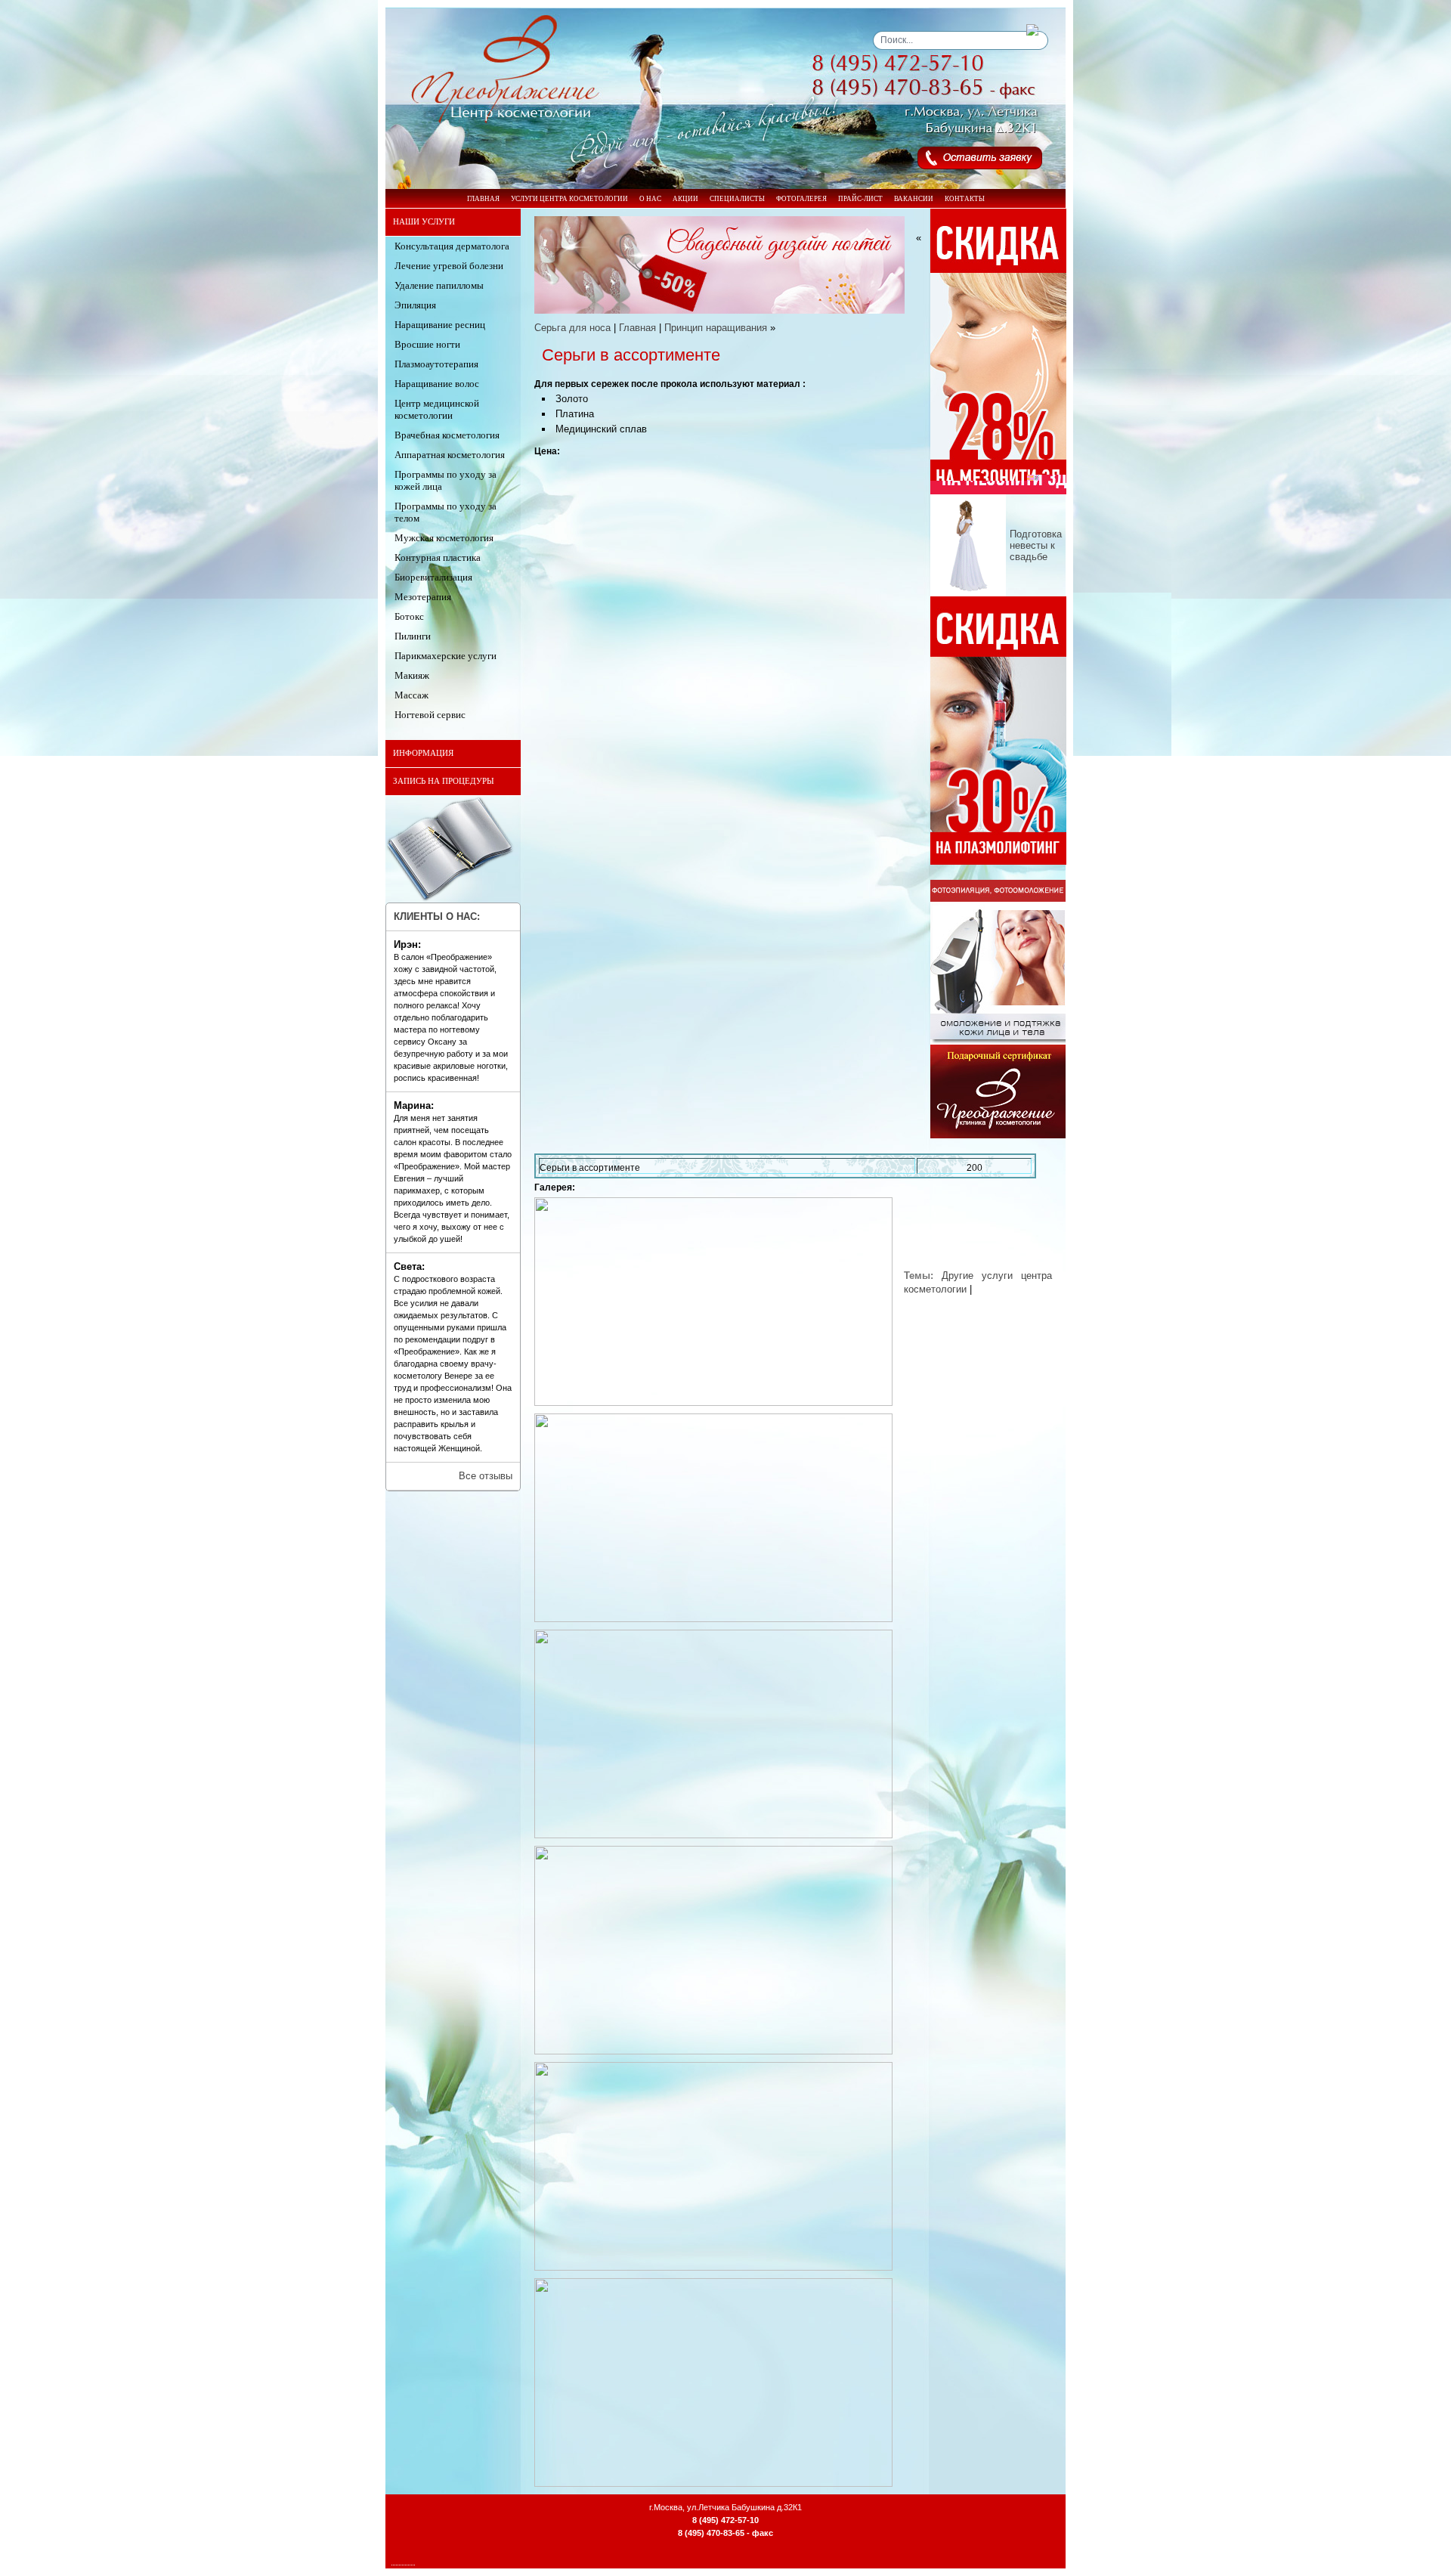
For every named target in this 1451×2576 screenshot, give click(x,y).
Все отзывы (486, 1476)
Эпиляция (415, 305)
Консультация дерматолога (452, 246)
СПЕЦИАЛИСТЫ (737, 199)
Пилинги (413, 636)
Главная (637, 328)
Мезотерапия (423, 597)
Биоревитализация (433, 577)
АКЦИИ (685, 199)
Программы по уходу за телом (446, 512)
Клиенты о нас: (437, 916)
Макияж (412, 675)
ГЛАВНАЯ (483, 199)
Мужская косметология (444, 538)
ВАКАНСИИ (914, 199)
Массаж (411, 695)
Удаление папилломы (439, 285)
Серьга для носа (572, 328)
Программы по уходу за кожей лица (446, 480)
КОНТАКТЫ (965, 199)
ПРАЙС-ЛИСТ (860, 199)
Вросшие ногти (427, 344)
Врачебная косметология (447, 435)
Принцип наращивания (716, 328)
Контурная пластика (438, 557)
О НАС (650, 199)
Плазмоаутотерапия (436, 364)
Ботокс (409, 616)
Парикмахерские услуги (446, 656)
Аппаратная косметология (450, 455)
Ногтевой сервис (430, 715)
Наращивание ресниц (440, 325)
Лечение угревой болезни (449, 266)
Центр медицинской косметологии (437, 409)
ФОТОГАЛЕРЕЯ (801, 199)
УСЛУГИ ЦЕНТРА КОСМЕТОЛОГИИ (569, 199)
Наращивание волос (437, 384)
